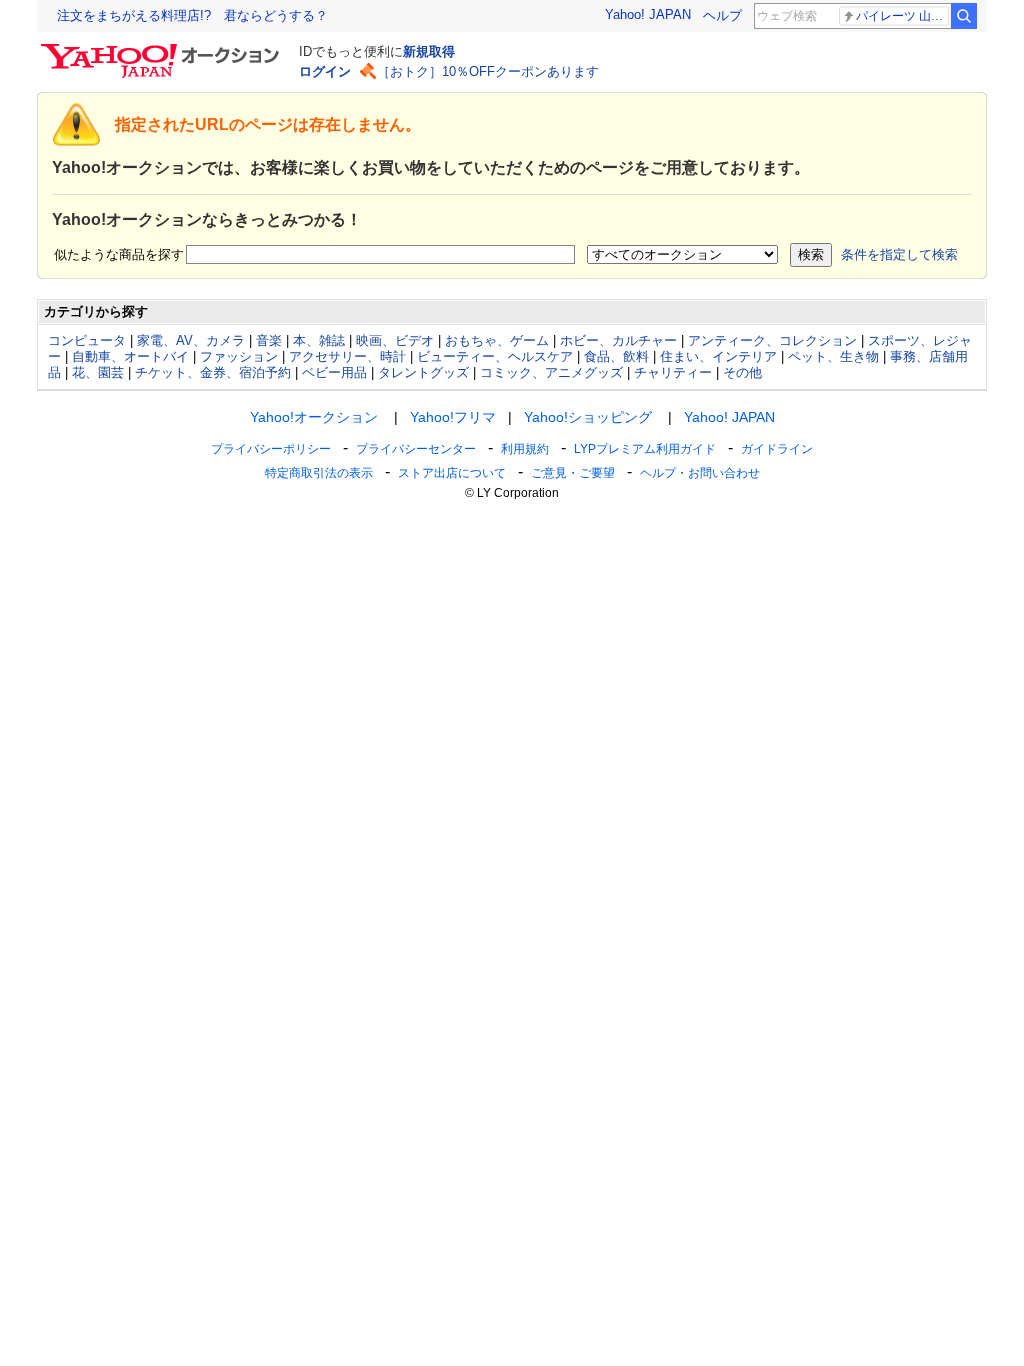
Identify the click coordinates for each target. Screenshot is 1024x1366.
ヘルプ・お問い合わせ (700, 473)
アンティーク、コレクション (772, 340)
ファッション (239, 356)
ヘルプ (722, 15)
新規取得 (429, 51)
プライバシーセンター (416, 449)
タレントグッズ (423, 372)
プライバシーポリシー (271, 449)
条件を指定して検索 (899, 254)
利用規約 (525, 449)
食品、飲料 (616, 356)
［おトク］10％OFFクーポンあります (488, 71)
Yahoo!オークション (314, 417)
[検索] (964, 16)
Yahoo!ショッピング (588, 417)
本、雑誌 (319, 340)
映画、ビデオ (395, 340)
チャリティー (673, 372)
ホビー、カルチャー (618, 340)
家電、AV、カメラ (191, 340)
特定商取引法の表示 (319, 473)
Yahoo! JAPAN (648, 14)
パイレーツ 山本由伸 (902, 16)
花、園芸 (98, 372)
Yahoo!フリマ (453, 417)
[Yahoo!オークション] (163, 49)
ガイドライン (777, 449)
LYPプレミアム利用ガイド (645, 449)
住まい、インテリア (718, 356)
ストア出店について (452, 473)
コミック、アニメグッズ (551, 372)
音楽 (269, 340)
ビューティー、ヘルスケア (495, 356)
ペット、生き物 (833, 356)
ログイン (325, 71)
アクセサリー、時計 (347, 356)
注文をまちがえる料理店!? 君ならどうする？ (192, 15)
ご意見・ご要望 (573, 473)
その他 (742, 372)
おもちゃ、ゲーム (497, 340)
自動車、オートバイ (130, 356)
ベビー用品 (334, 372)
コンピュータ (87, 340)
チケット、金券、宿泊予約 (213, 372)
